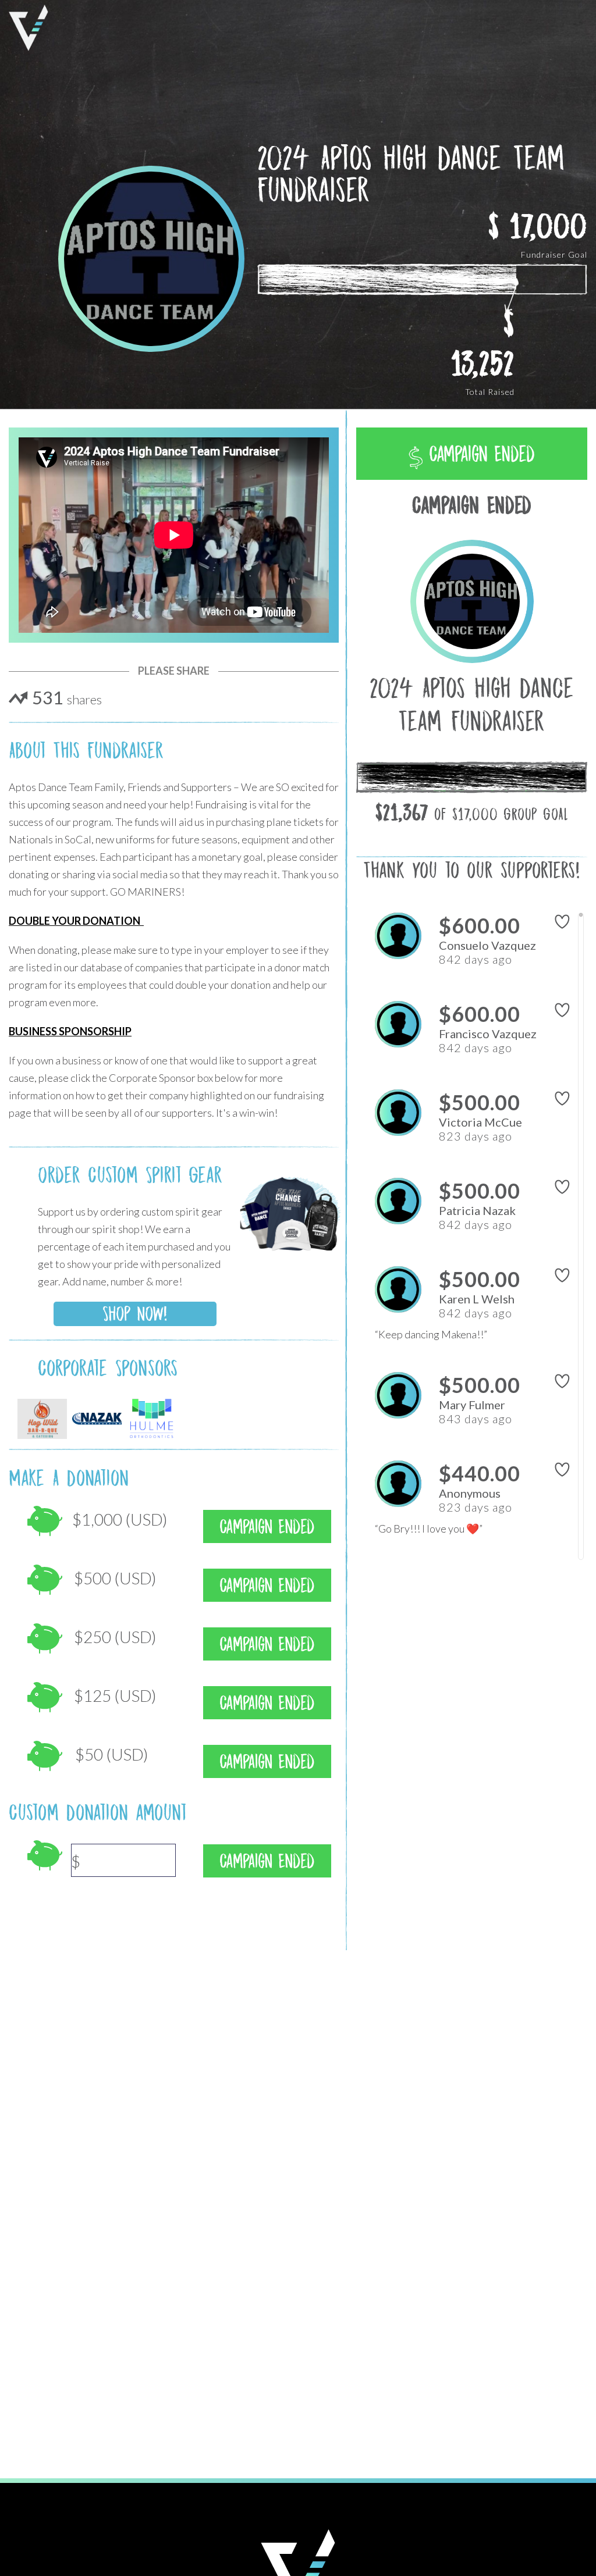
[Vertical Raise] (29, 28)
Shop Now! (135, 1314)
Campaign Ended (479, 454)
